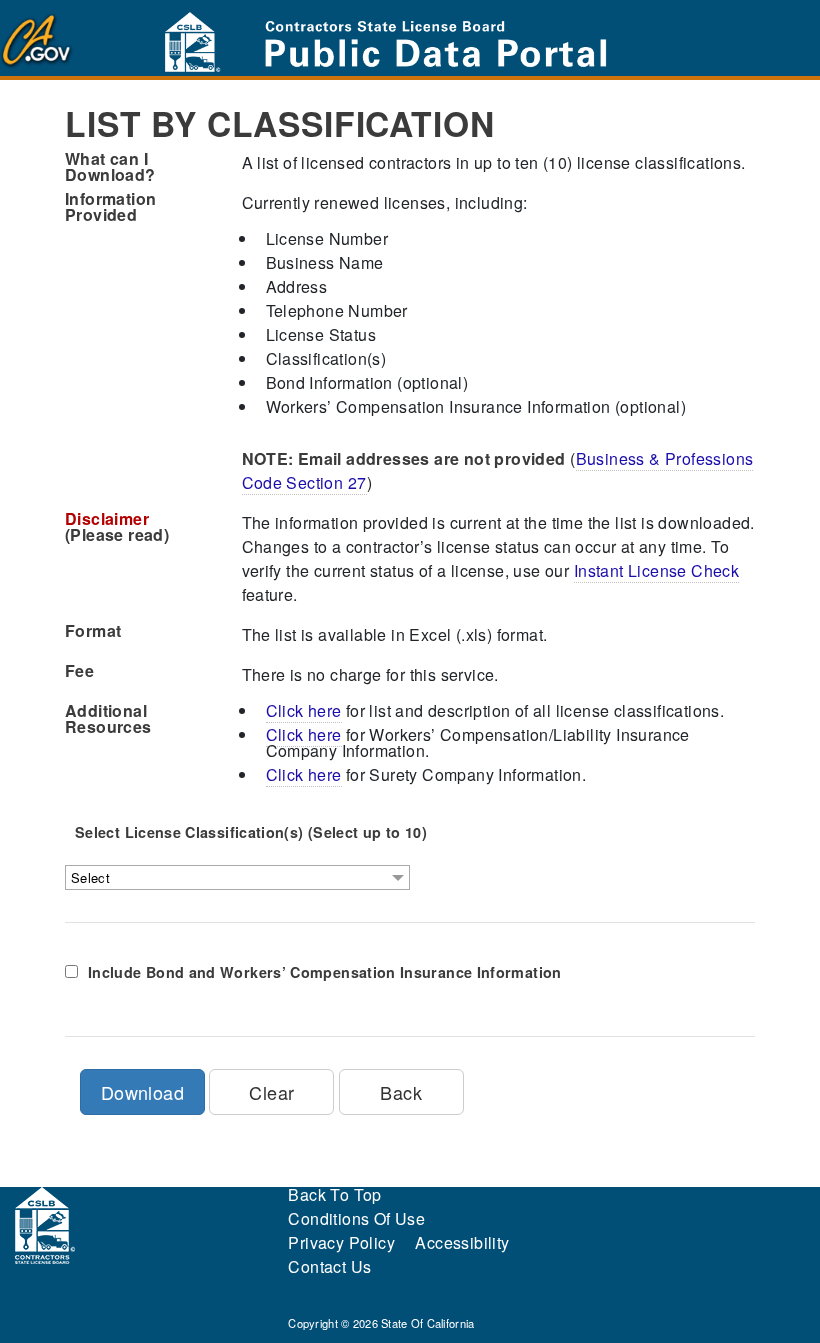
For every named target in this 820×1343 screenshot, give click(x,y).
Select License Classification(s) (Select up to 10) (251, 832)
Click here (304, 710)
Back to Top (334, 1194)
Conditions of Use (356, 1218)
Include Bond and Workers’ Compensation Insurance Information (325, 972)
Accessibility (462, 1242)
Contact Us (329, 1266)
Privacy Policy (341, 1242)
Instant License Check (656, 570)
